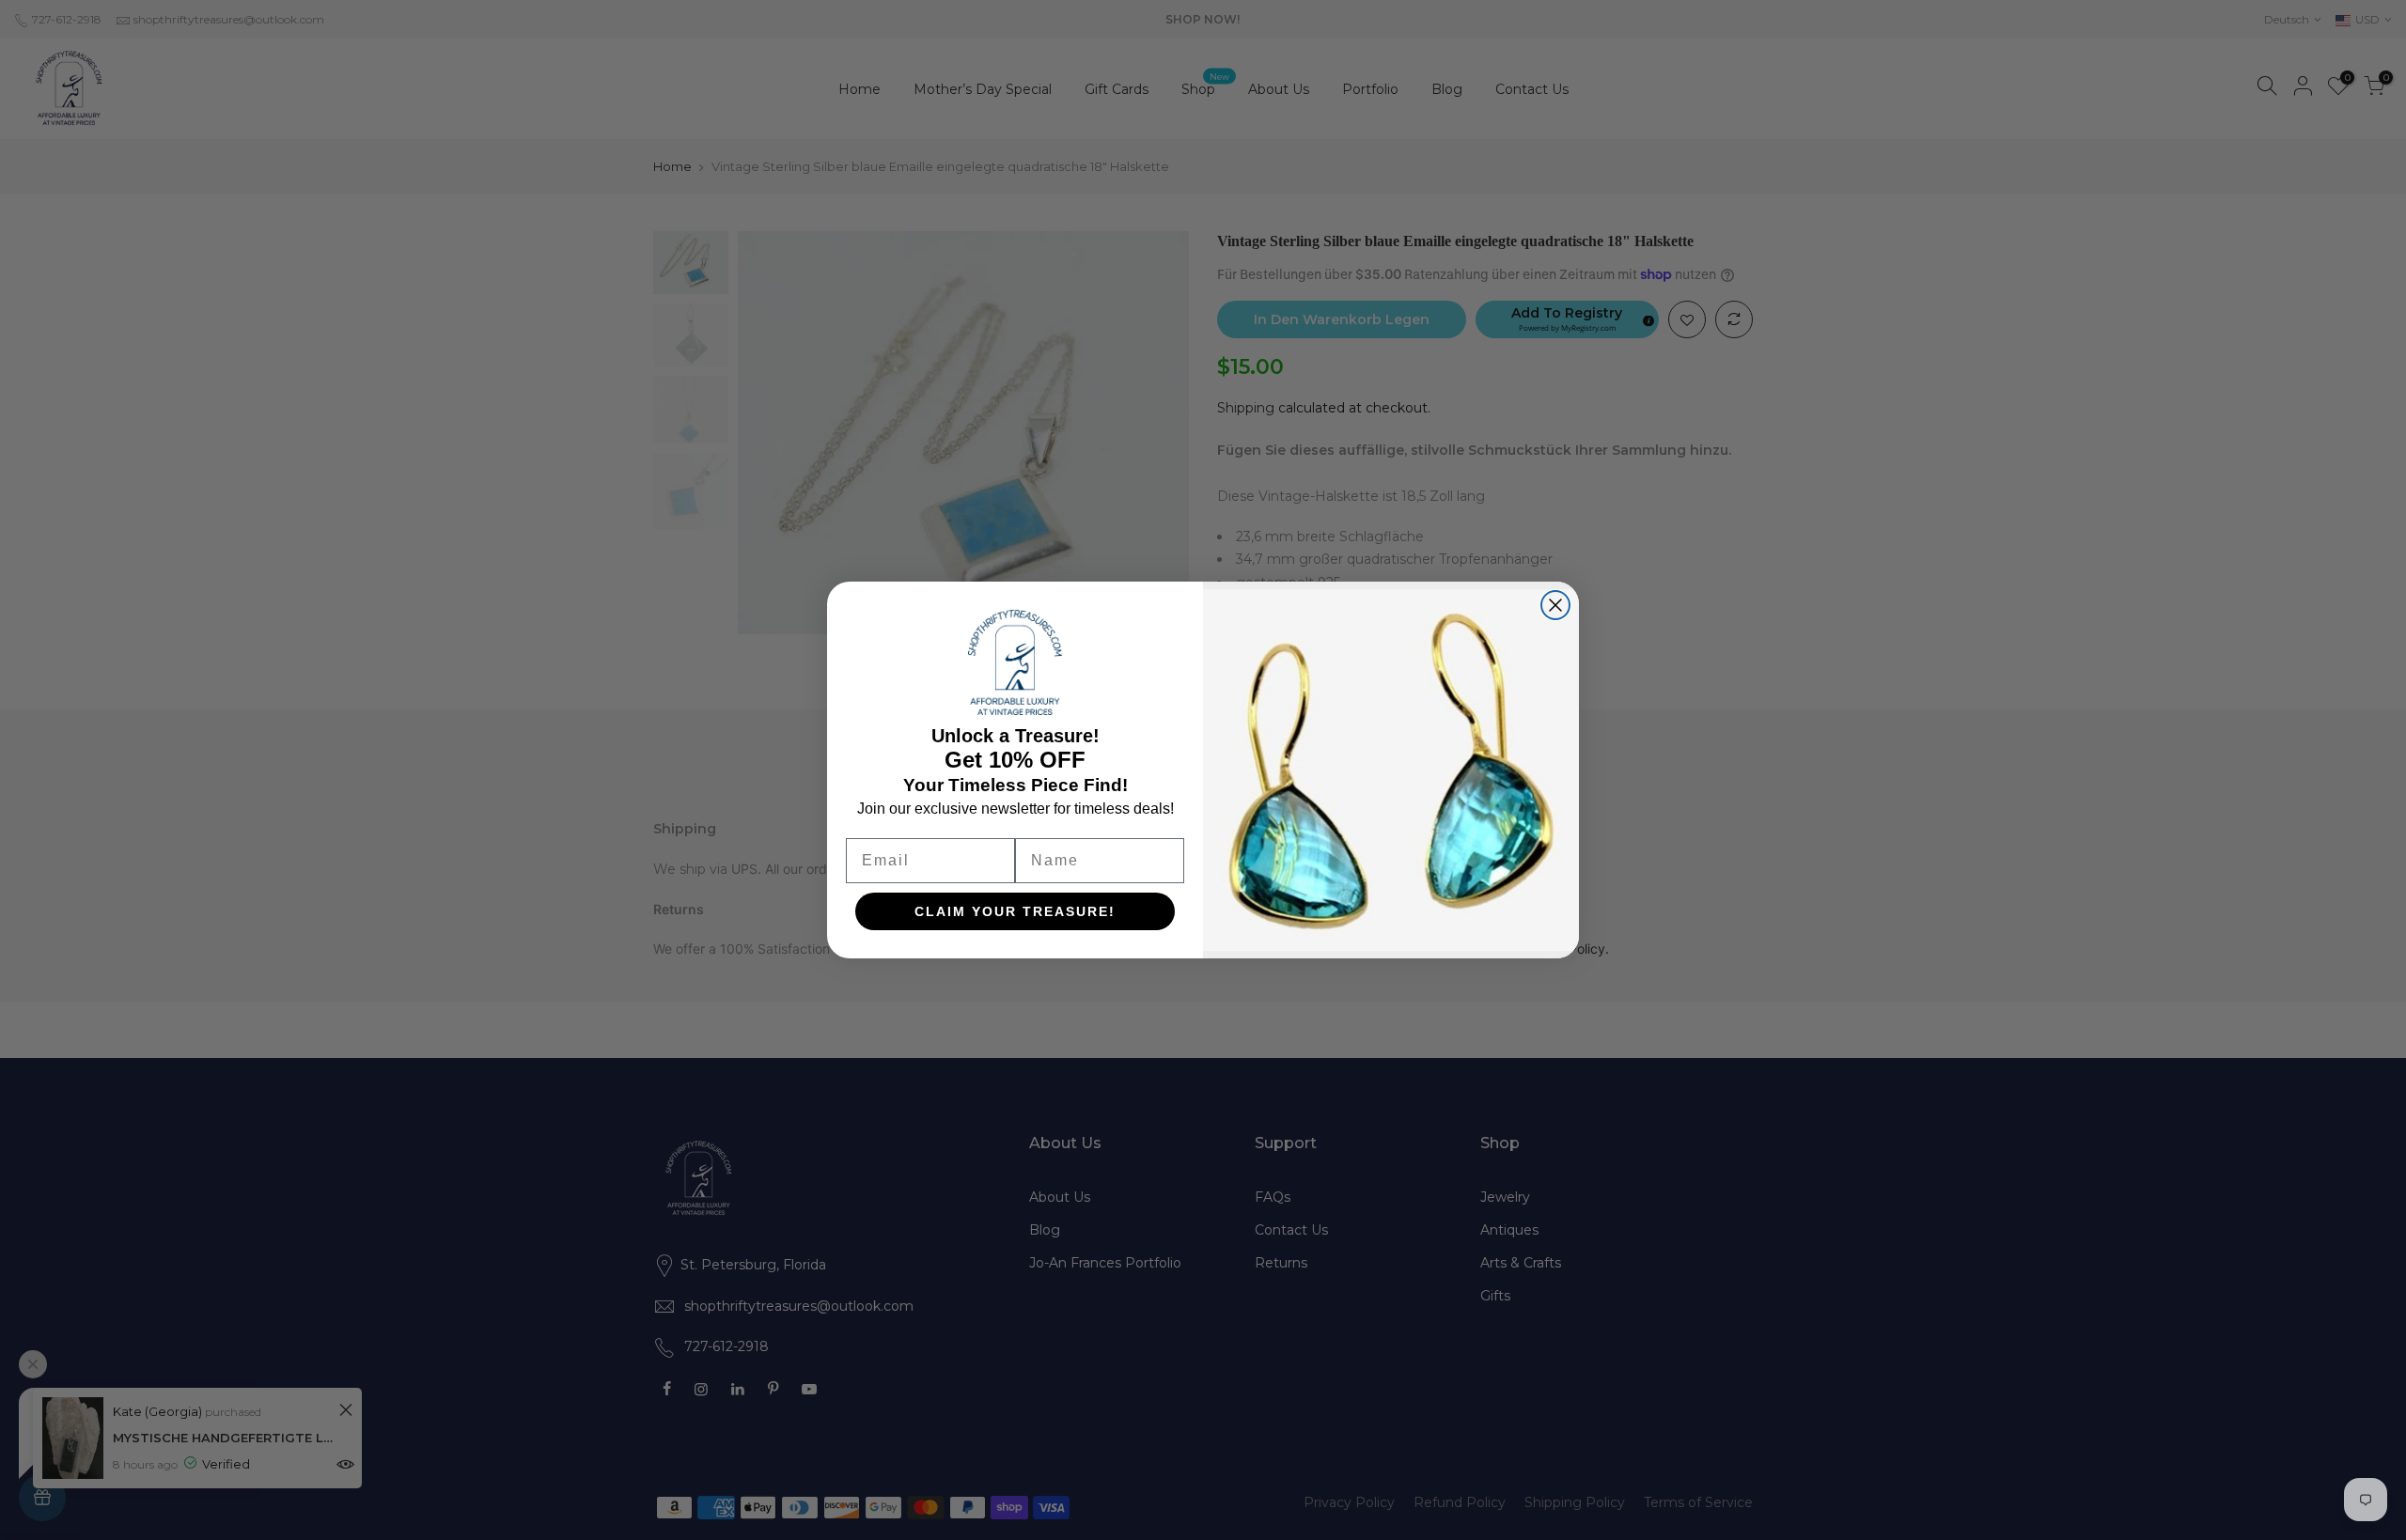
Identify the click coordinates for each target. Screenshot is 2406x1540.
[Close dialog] (1555, 605)
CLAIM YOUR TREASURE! (1015, 911)
